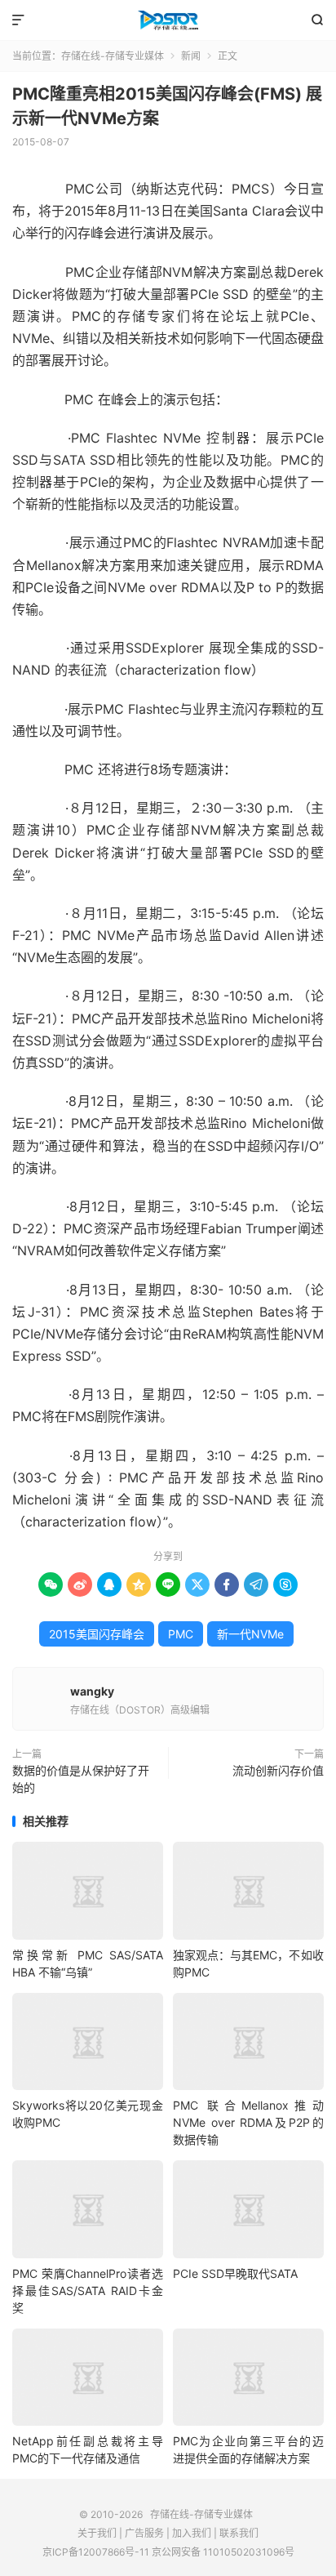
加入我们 (192, 2533)
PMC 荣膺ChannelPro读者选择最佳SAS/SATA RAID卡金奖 (88, 2291)
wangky (92, 1691)
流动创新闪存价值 (278, 1770)
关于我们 (97, 2533)
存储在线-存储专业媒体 (168, 20)
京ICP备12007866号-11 (96, 2552)
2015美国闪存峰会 (97, 1634)
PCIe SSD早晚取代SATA (235, 2273)
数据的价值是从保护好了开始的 (81, 1779)
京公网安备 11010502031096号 (223, 2552)
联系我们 (239, 2533)
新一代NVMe (250, 1634)
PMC (181, 1634)
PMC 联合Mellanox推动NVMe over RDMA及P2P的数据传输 (248, 2122)
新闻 (191, 56)
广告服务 (144, 2533)
